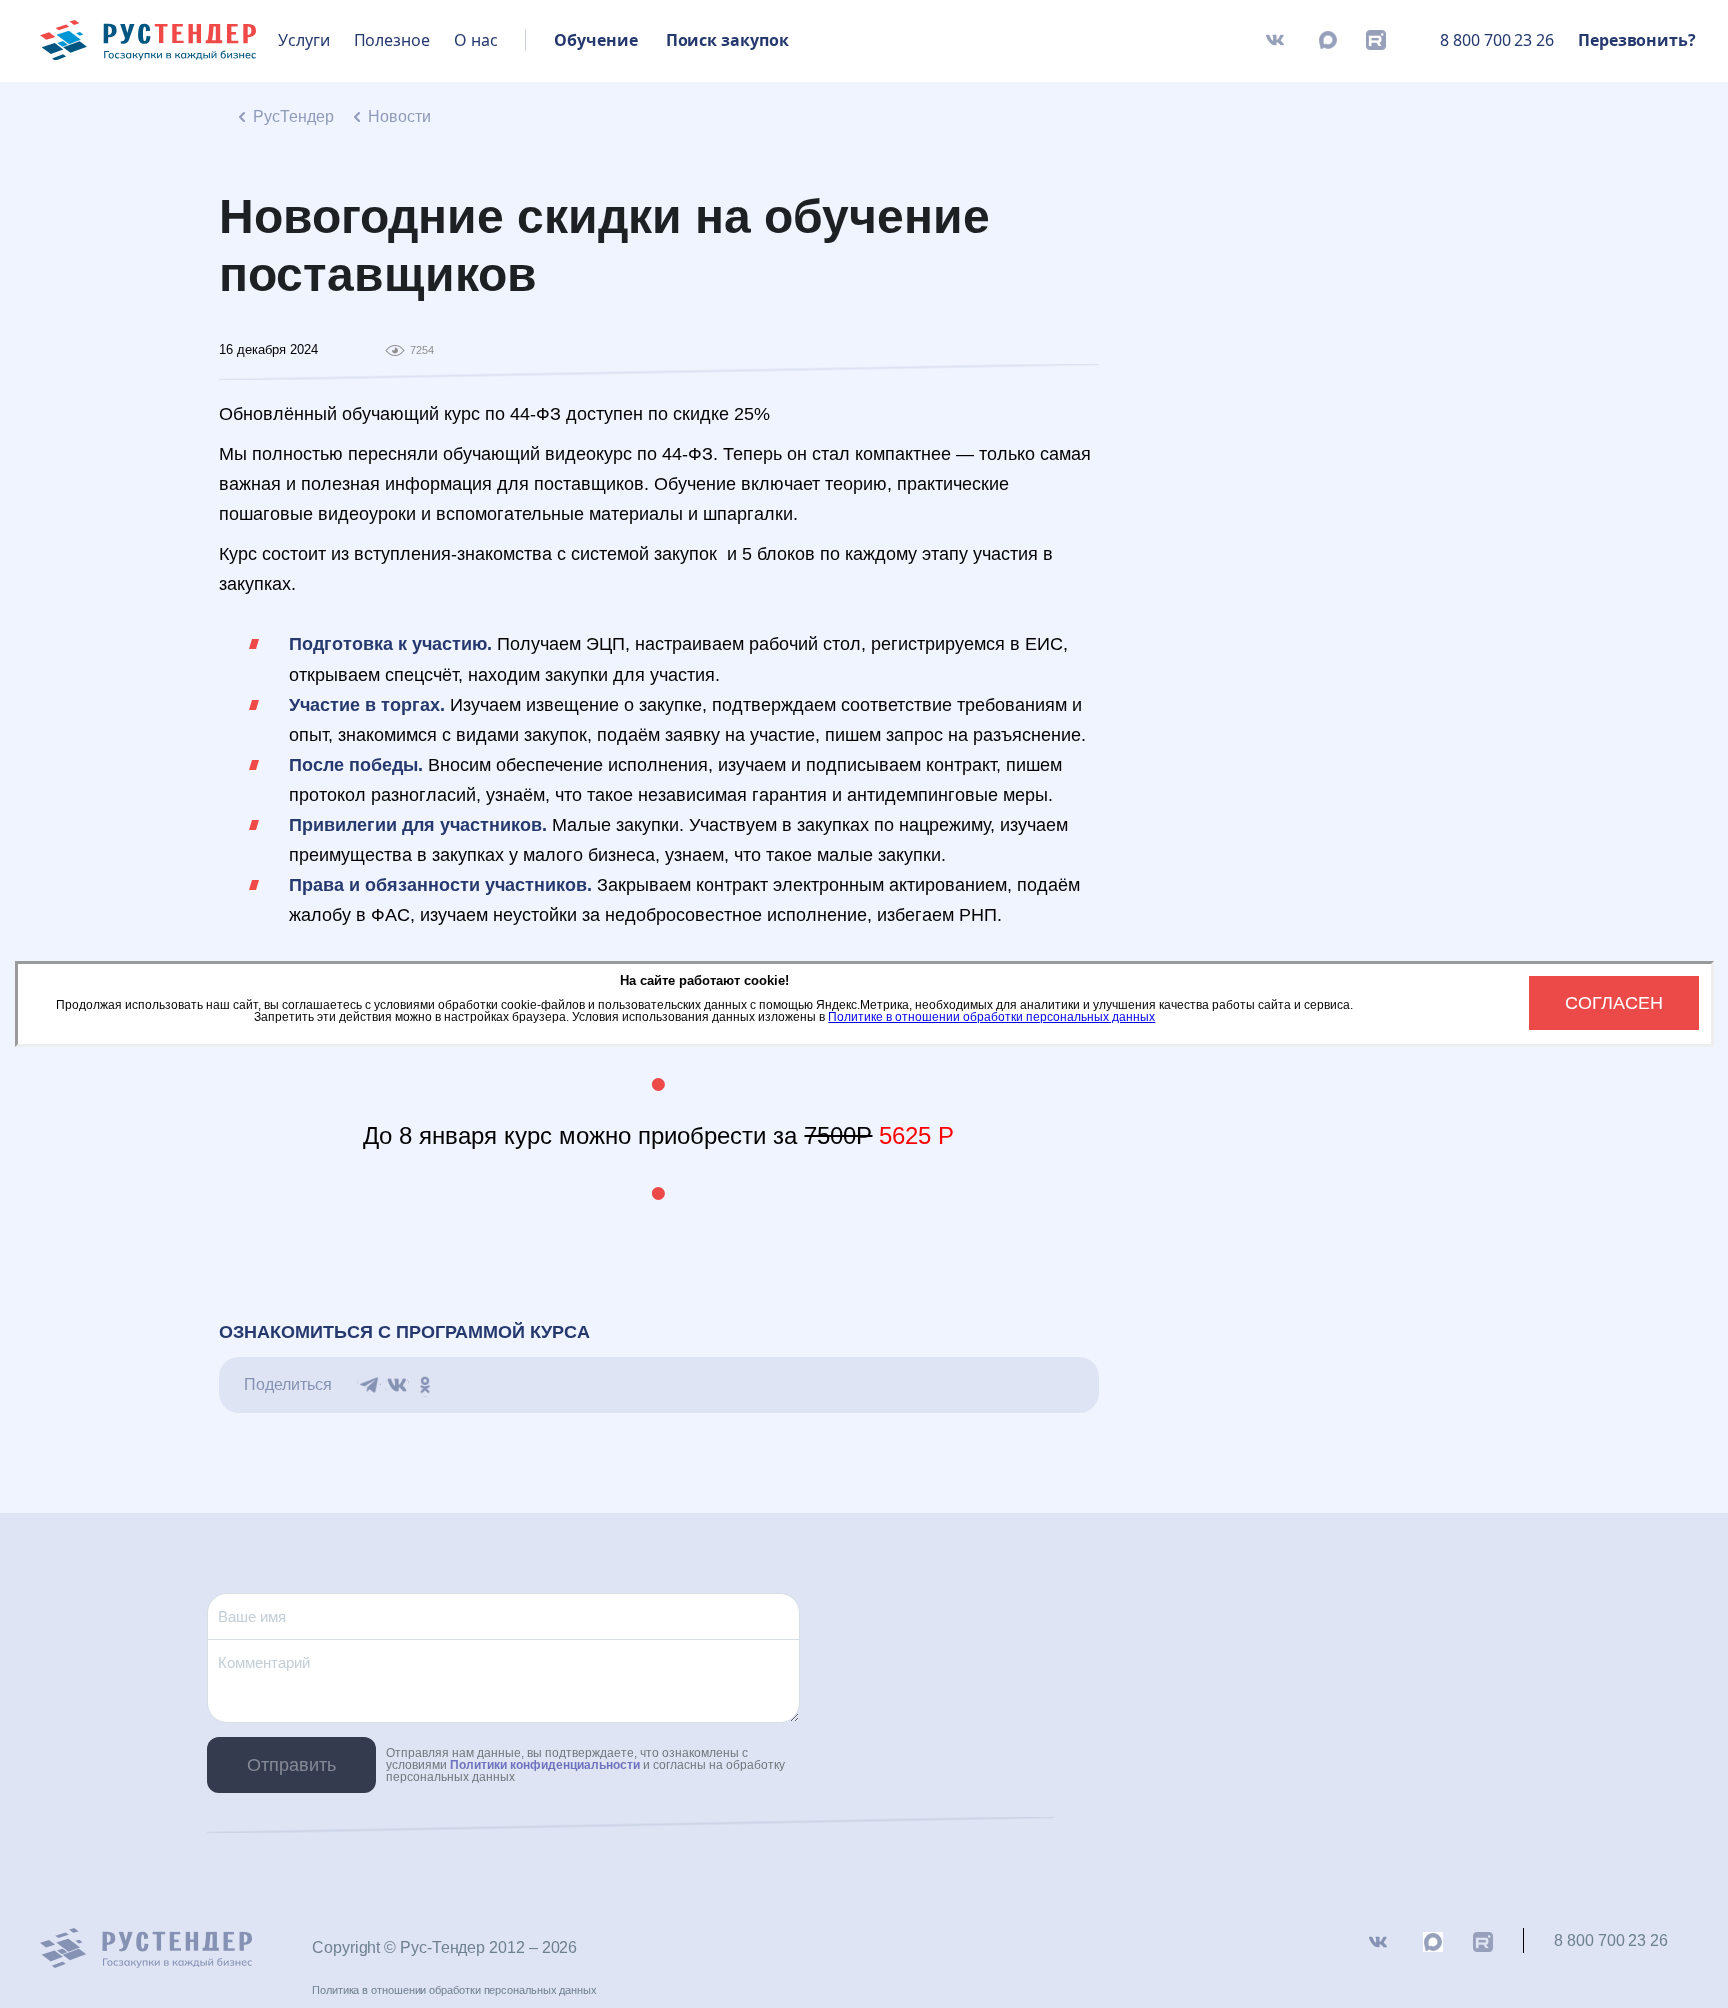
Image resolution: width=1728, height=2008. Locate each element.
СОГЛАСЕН (1614, 1003)
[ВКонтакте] (397, 1385)
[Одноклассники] (425, 1385)
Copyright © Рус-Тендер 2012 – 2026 (444, 1947)
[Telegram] (369, 1385)
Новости (399, 116)
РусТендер (293, 116)
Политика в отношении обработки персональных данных (454, 1990)
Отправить (291, 1765)
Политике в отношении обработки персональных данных (991, 1017)
